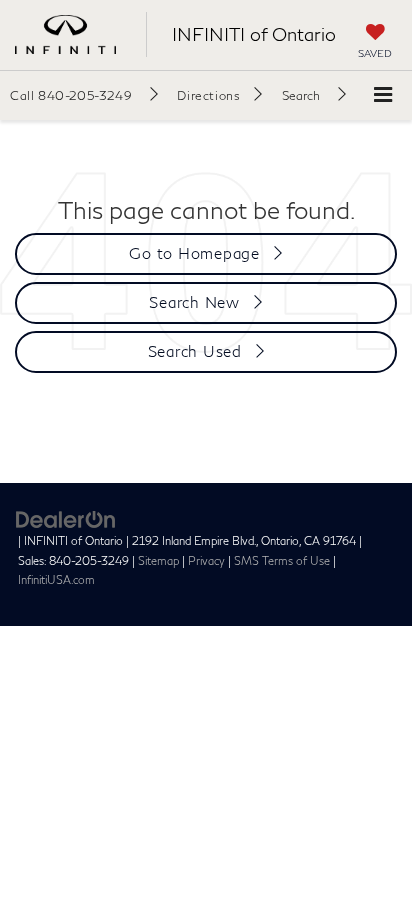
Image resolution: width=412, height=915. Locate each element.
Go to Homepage (194, 253)
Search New (194, 302)
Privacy (206, 560)
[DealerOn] (66, 518)
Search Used (195, 351)
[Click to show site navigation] (383, 95)
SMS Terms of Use (282, 560)
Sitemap (158, 560)
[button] (84, 95)
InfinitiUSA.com (56, 579)
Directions (208, 95)
